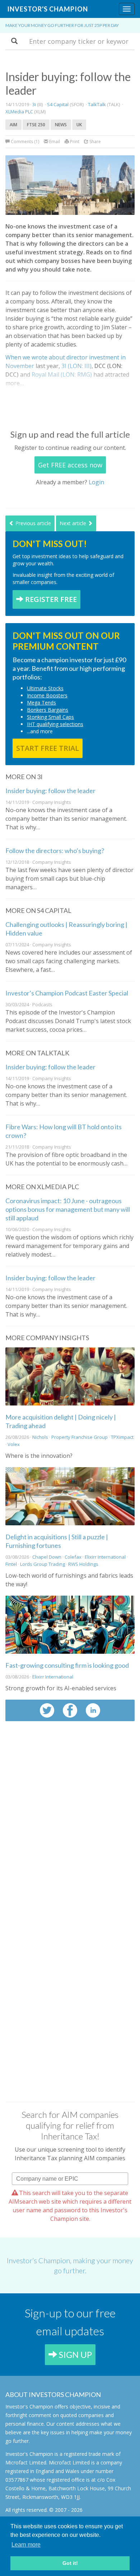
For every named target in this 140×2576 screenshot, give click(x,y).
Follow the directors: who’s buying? (55, 851)
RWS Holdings (83, 1564)
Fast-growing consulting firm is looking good (67, 1665)
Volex (14, 1444)
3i (34, 104)
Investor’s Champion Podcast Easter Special (67, 993)
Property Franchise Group (80, 1437)
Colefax (73, 1557)
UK (79, 125)
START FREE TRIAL (48, 748)
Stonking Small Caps (50, 717)
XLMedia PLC (19, 112)
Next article (74, 523)
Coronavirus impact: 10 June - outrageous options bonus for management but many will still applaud (68, 1209)
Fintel (11, 1564)
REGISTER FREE (50, 599)
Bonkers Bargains (48, 710)
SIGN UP (74, 2354)
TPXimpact (122, 1437)
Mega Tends (41, 703)
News (61, 125)
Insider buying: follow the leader (50, 791)
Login (96, 482)
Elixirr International (106, 1557)
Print (74, 142)
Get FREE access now (70, 465)
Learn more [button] (26, 2545)
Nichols (40, 1437)
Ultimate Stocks (45, 688)
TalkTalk (97, 104)
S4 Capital (58, 104)
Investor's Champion (48, 9)
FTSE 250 (36, 125)
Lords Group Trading (43, 1564)
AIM (13, 125)
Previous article (32, 523)
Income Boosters (47, 695)
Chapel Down (47, 1557)
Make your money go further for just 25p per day (62, 25)
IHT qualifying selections (55, 724)
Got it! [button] (70, 2563)
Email (54, 142)
